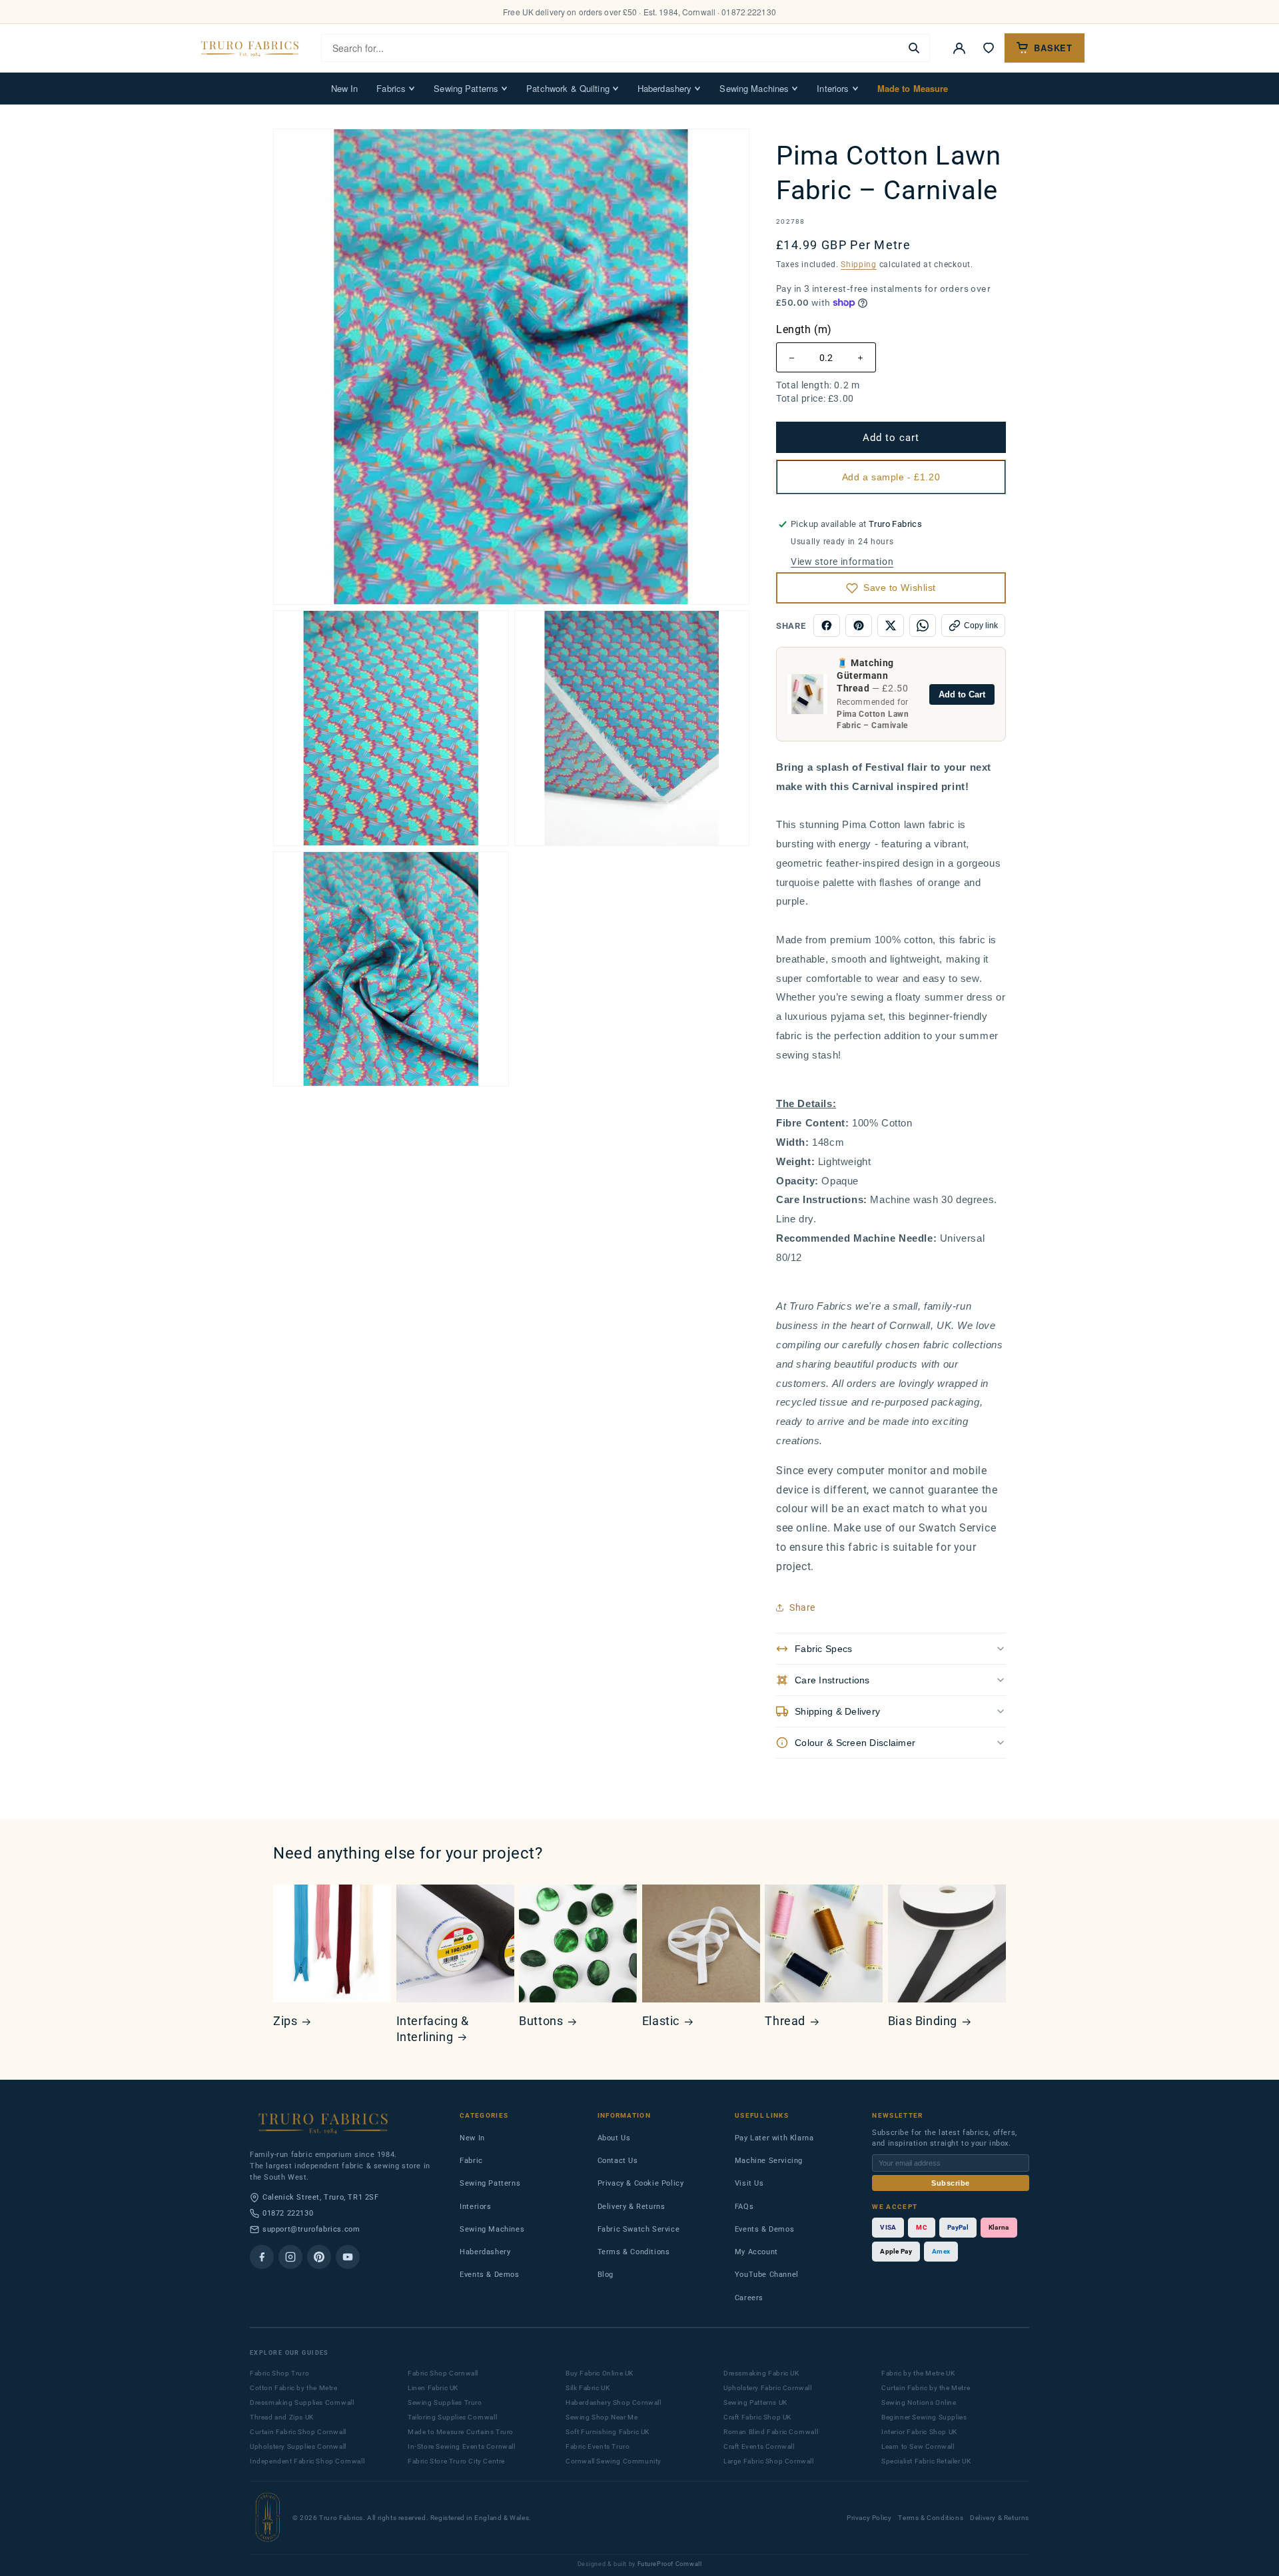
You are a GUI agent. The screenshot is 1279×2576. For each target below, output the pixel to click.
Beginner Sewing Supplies (924, 2417)
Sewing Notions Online (919, 2402)
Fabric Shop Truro (279, 2373)
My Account (756, 2252)
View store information (842, 562)
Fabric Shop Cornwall (443, 2373)
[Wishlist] (989, 48)
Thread (785, 2021)
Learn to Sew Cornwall (918, 2446)
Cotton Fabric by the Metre (294, 2388)
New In (345, 88)
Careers (749, 2298)
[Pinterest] (319, 2257)
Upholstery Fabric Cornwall (768, 2388)
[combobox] (611, 48)
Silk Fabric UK (588, 2388)
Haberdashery (665, 88)
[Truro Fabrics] (250, 48)
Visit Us (749, 2183)
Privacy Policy (869, 2518)
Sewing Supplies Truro (445, 2402)
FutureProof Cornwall (670, 2564)
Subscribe (951, 2183)
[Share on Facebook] (827, 626)
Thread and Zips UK (282, 2417)
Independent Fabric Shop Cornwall (307, 2461)
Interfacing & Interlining (433, 2028)
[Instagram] (290, 2257)
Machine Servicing (769, 2161)
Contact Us (618, 2161)
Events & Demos (489, 2275)
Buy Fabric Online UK (600, 2373)
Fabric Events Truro (598, 2446)
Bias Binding (923, 2021)
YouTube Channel (767, 2275)
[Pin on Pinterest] (859, 626)
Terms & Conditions (634, 2252)
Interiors (833, 88)
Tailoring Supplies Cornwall (452, 2417)
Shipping (859, 264)
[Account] (959, 48)
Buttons (541, 2021)
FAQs (744, 2207)
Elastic (661, 2021)
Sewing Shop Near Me (602, 2417)
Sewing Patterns (466, 88)
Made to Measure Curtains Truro (461, 2432)
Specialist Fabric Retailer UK (926, 2461)
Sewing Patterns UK (755, 2402)
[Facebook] (262, 2257)
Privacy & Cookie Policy (641, 2183)
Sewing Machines (754, 88)
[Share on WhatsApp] (923, 626)
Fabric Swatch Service (639, 2229)
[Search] (914, 48)
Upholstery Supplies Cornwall (298, 2446)
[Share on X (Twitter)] (891, 626)
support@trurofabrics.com (311, 2229)
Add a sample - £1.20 (891, 477)
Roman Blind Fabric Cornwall (771, 2432)
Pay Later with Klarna (774, 2138)
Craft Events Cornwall (759, 2446)
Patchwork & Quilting (568, 88)
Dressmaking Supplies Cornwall (302, 2402)
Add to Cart (962, 694)
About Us (614, 2138)
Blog (606, 2275)
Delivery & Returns (632, 2207)
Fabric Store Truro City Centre (456, 2461)
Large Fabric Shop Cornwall (769, 2461)
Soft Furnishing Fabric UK (608, 2432)
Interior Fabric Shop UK (919, 2432)
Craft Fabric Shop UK (757, 2417)
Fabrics (391, 88)
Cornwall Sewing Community (614, 2461)
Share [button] (802, 1607)
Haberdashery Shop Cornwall (614, 2402)
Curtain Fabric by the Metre (926, 2388)
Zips (285, 2021)
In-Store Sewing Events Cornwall (462, 2446)
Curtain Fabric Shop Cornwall (298, 2432)
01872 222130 (288, 2213)
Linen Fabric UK (433, 2388)
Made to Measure (913, 88)
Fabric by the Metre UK (918, 2373)
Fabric (471, 2161)
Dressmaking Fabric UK (761, 2373)
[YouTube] (348, 2257)
